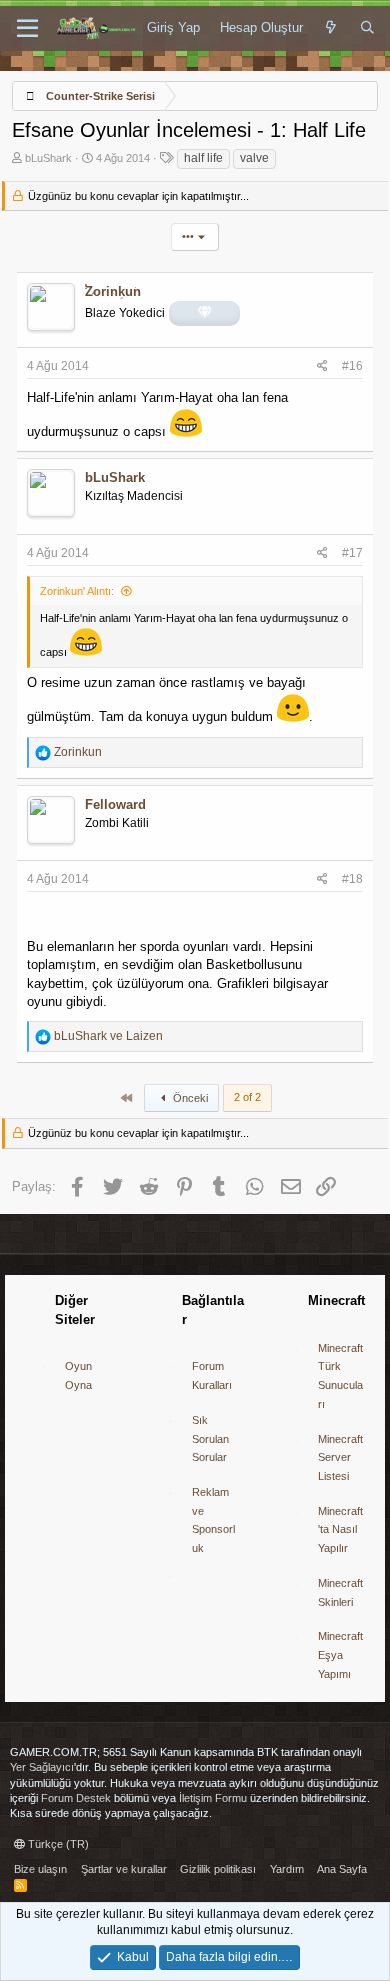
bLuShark (48, 158)
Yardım (287, 1869)
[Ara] (367, 28)
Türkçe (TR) (57, 1844)
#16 (352, 366)
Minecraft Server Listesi (340, 1457)
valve (254, 158)
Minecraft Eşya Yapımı (340, 1654)
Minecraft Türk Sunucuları (340, 1376)
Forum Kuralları (212, 1375)
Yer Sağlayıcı (42, 1767)
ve (108, 1036)
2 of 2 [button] (247, 1097)
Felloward (115, 804)
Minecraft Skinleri (340, 1592)
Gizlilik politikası (218, 1869)
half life (203, 158)
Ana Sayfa (342, 1869)
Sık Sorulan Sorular (210, 1438)
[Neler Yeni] (331, 28)
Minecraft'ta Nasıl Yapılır (340, 1529)
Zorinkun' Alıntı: (77, 591)
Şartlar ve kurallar (124, 1869)
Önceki (189, 1098)
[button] (27, 29)
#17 (352, 553)
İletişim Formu (213, 1798)
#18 (352, 879)
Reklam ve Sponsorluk (213, 1520)
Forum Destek (76, 1798)
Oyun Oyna (78, 1375)
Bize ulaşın (40, 1869)
